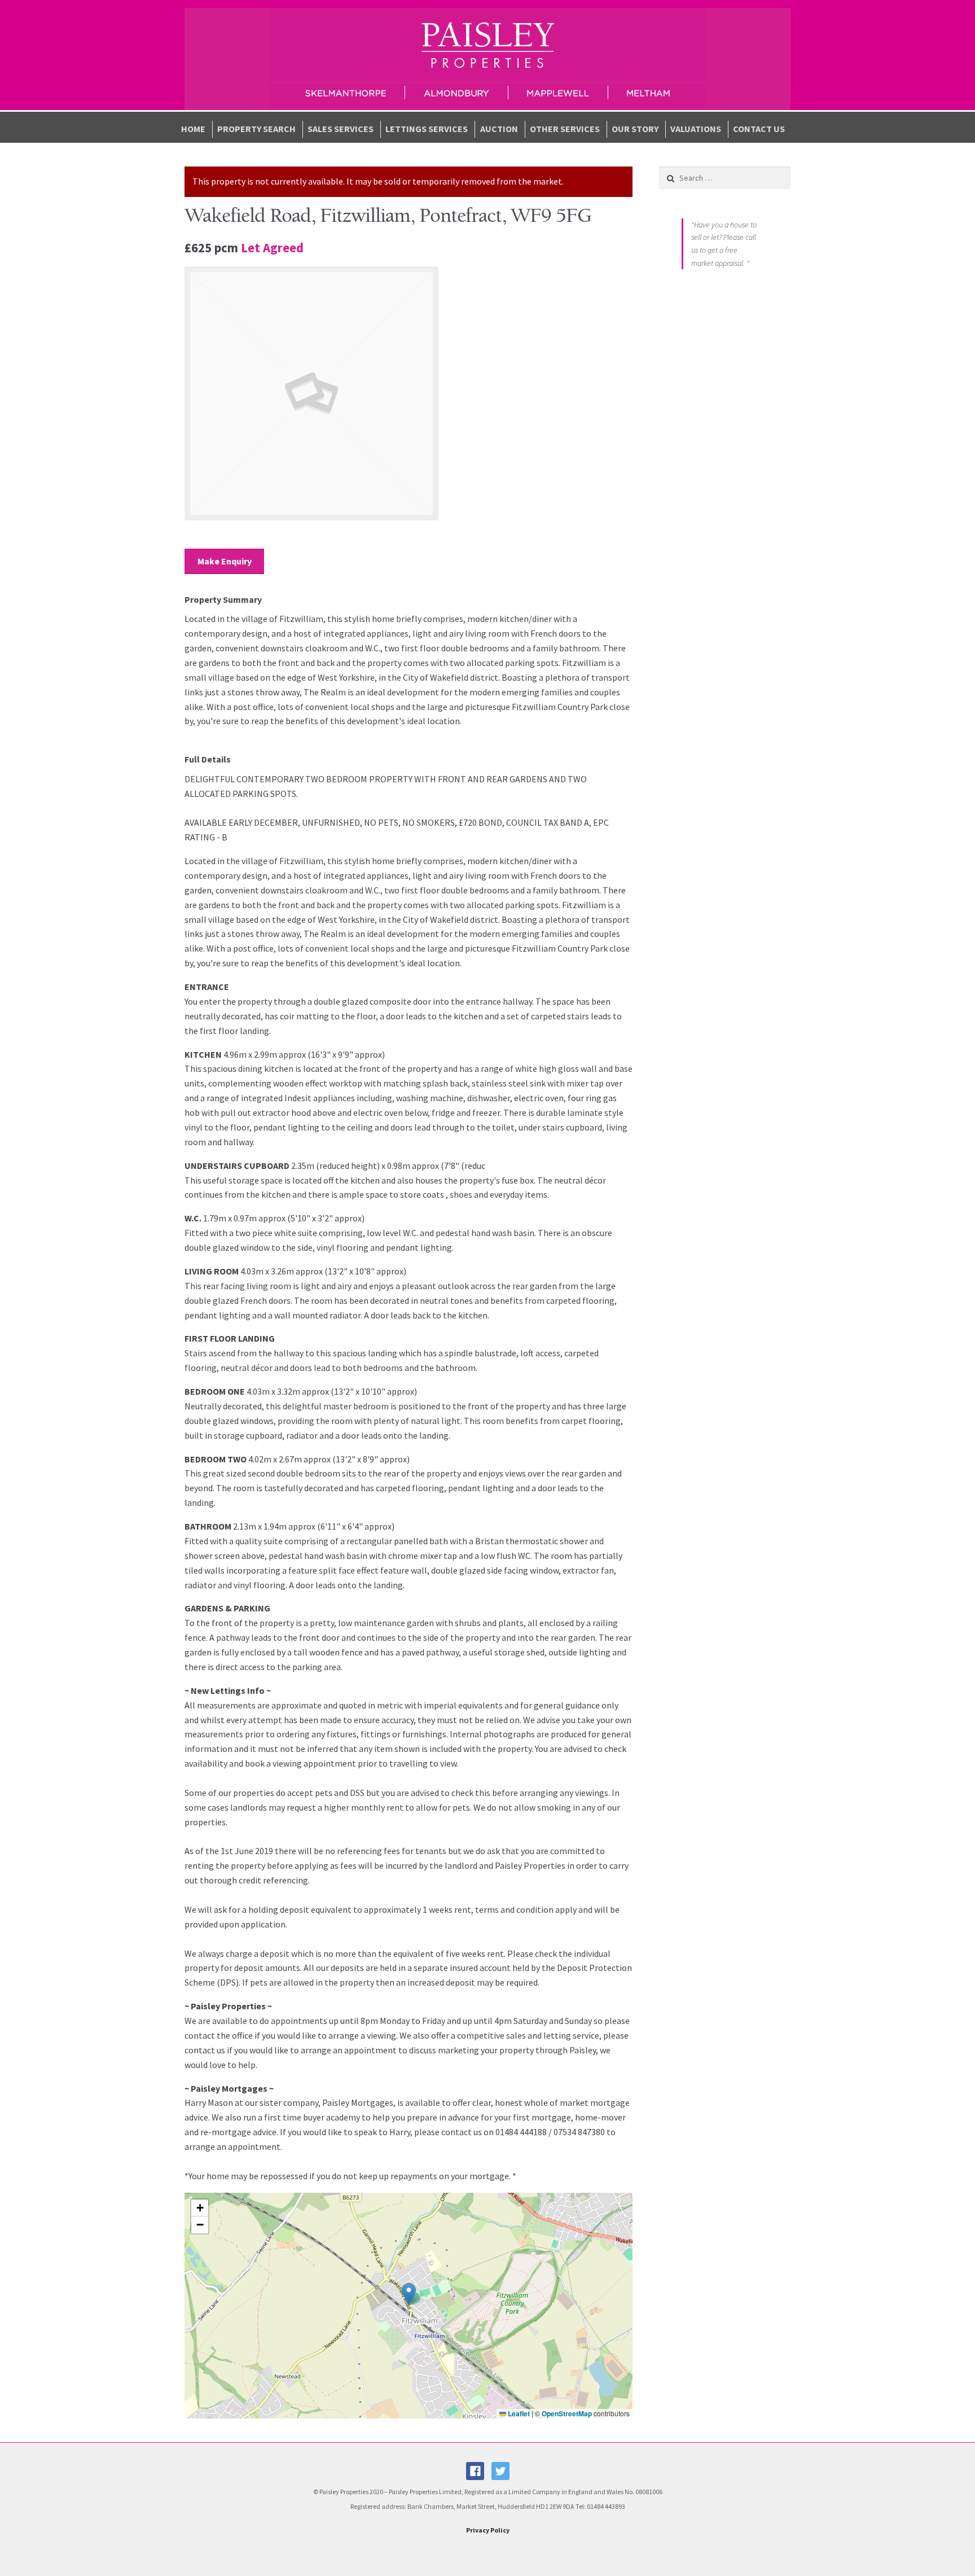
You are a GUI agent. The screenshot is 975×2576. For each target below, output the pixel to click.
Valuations (696, 129)
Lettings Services (427, 129)
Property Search (256, 129)
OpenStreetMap (567, 2413)
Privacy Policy (488, 2530)
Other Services (565, 129)
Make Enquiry (225, 561)
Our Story (635, 129)
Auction (499, 129)
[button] (409, 2294)
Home (193, 129)
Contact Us (759, 129)
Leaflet (518, 2413)
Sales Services (341, 129)
